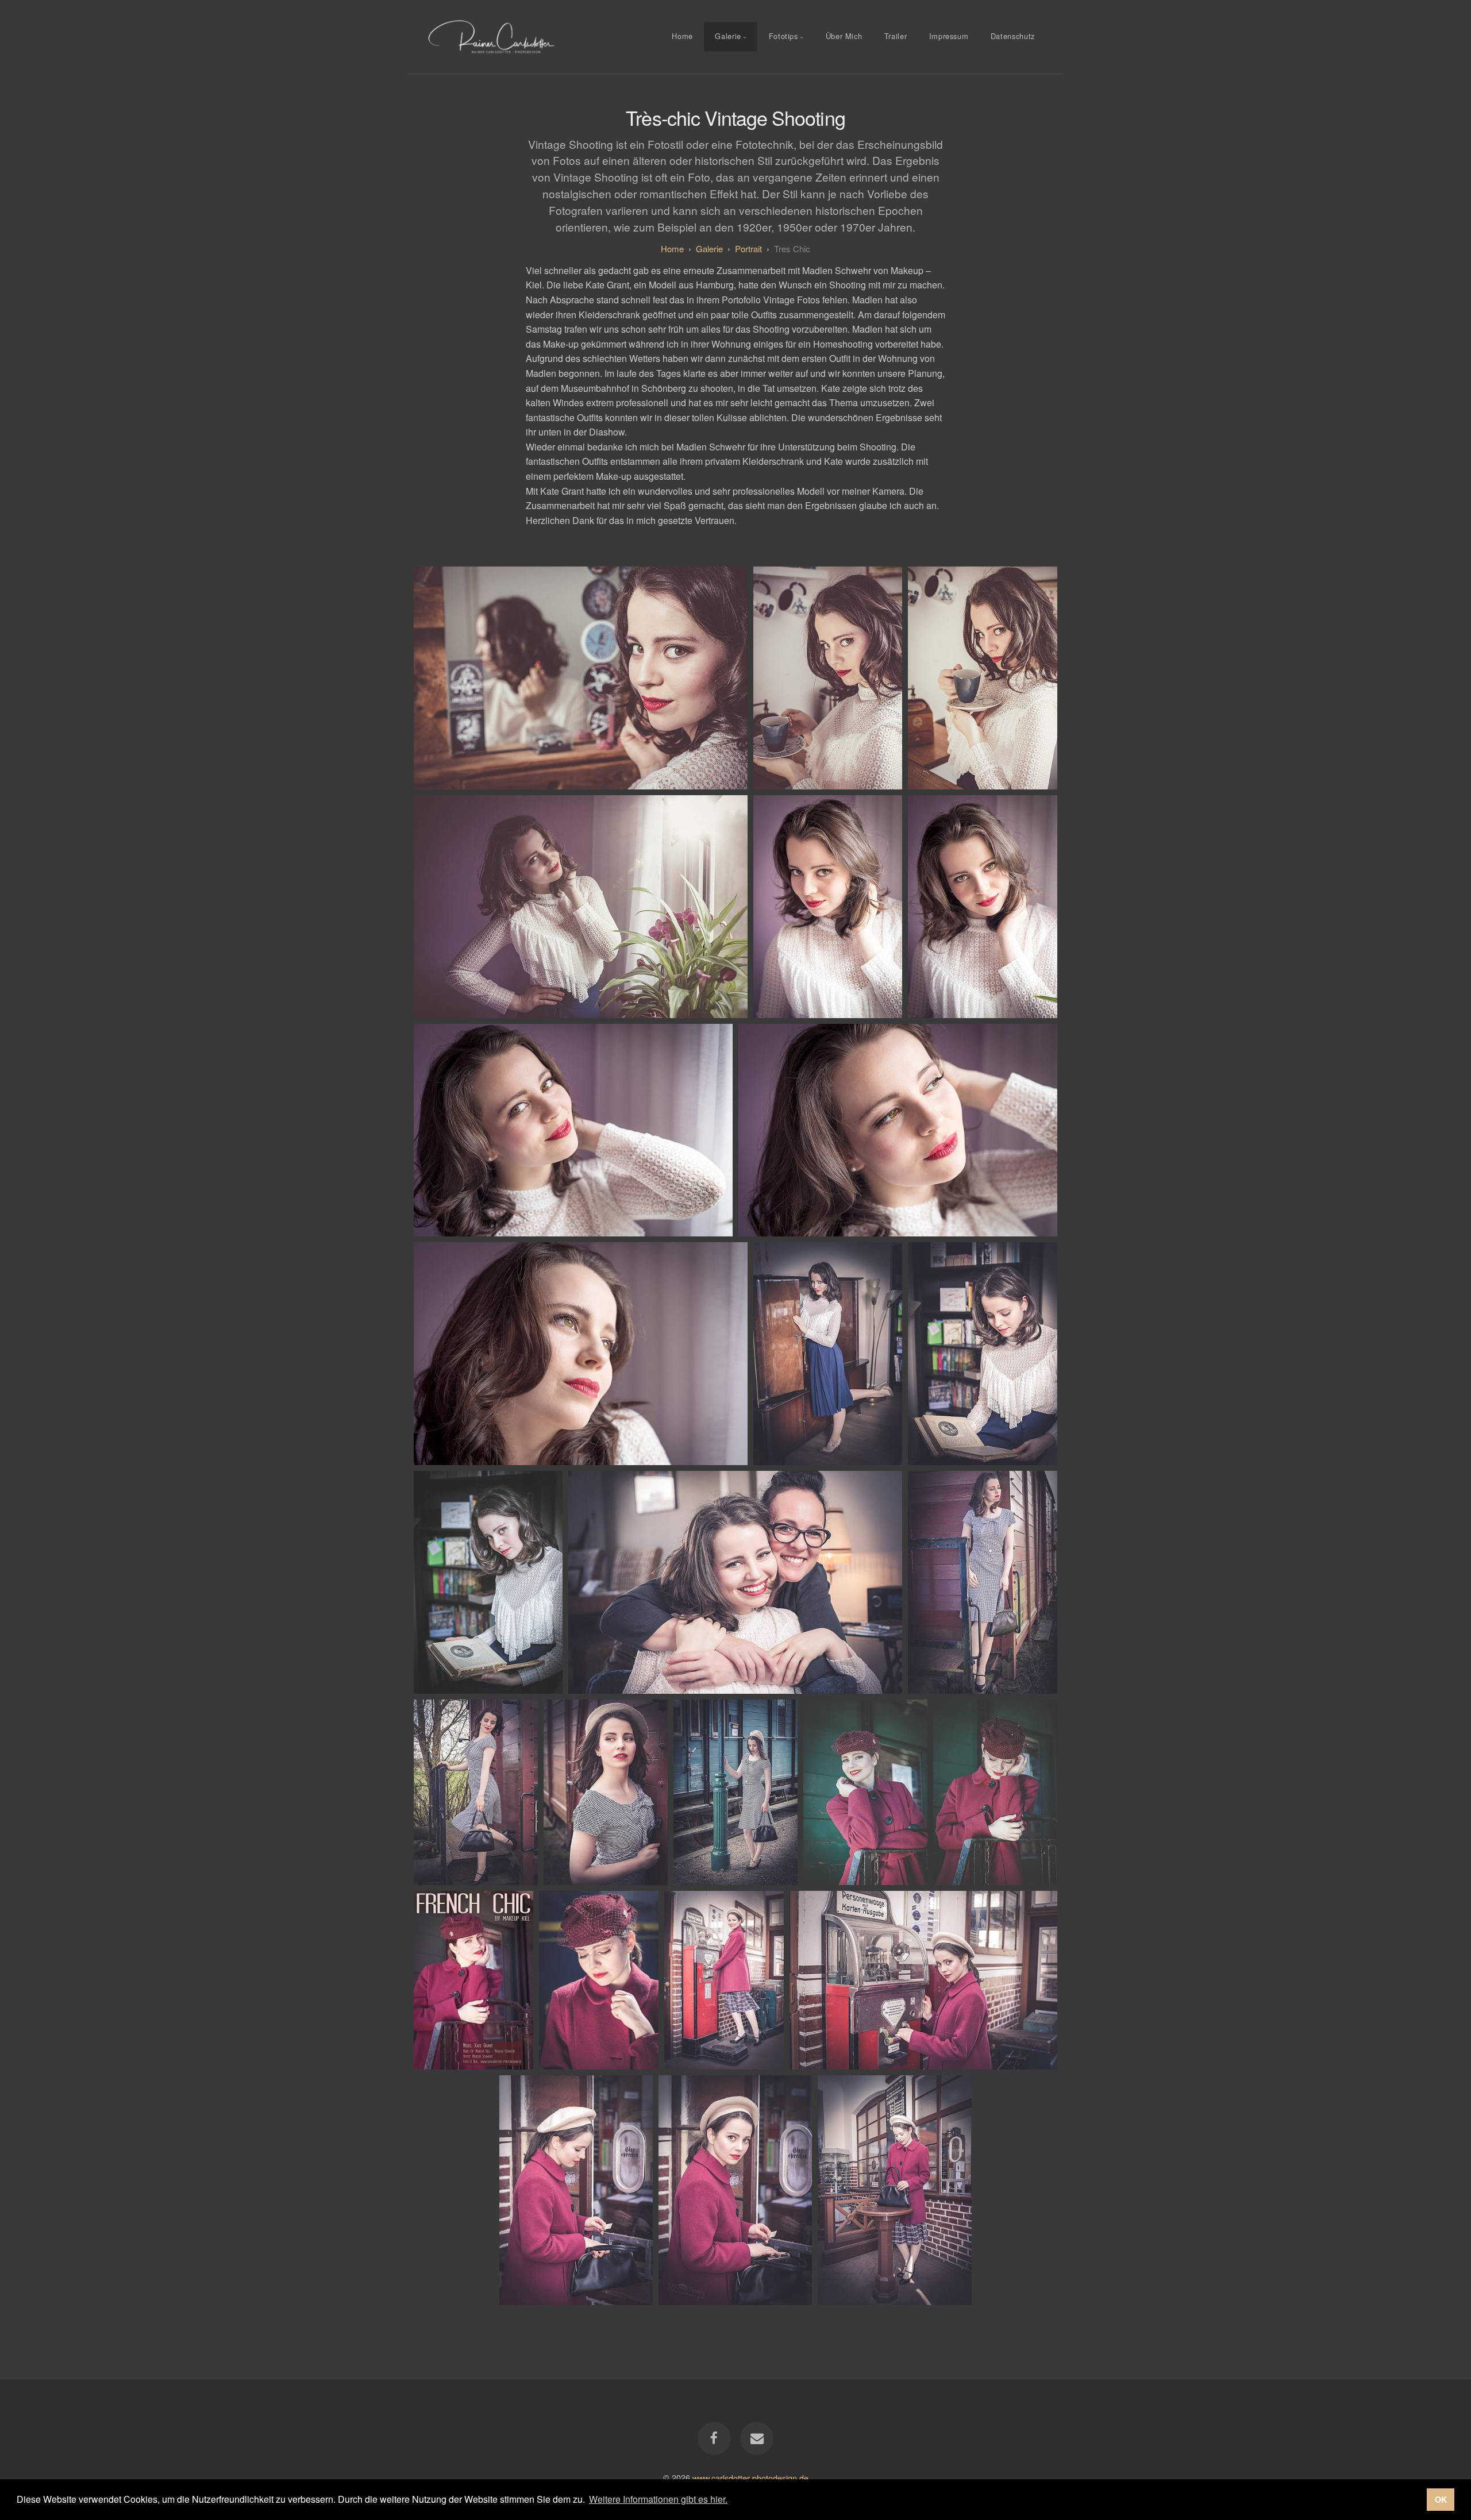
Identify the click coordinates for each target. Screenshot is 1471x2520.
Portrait (748, 248)
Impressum (949, 36)
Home (682, 36)
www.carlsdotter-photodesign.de (750, 2477)
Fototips (783, 36)
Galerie (728, 36)
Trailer (896, 36)
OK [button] (1441, 2499)
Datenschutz (1013, 36)
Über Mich (844, 36)
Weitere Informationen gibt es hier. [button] (658, 2499)
